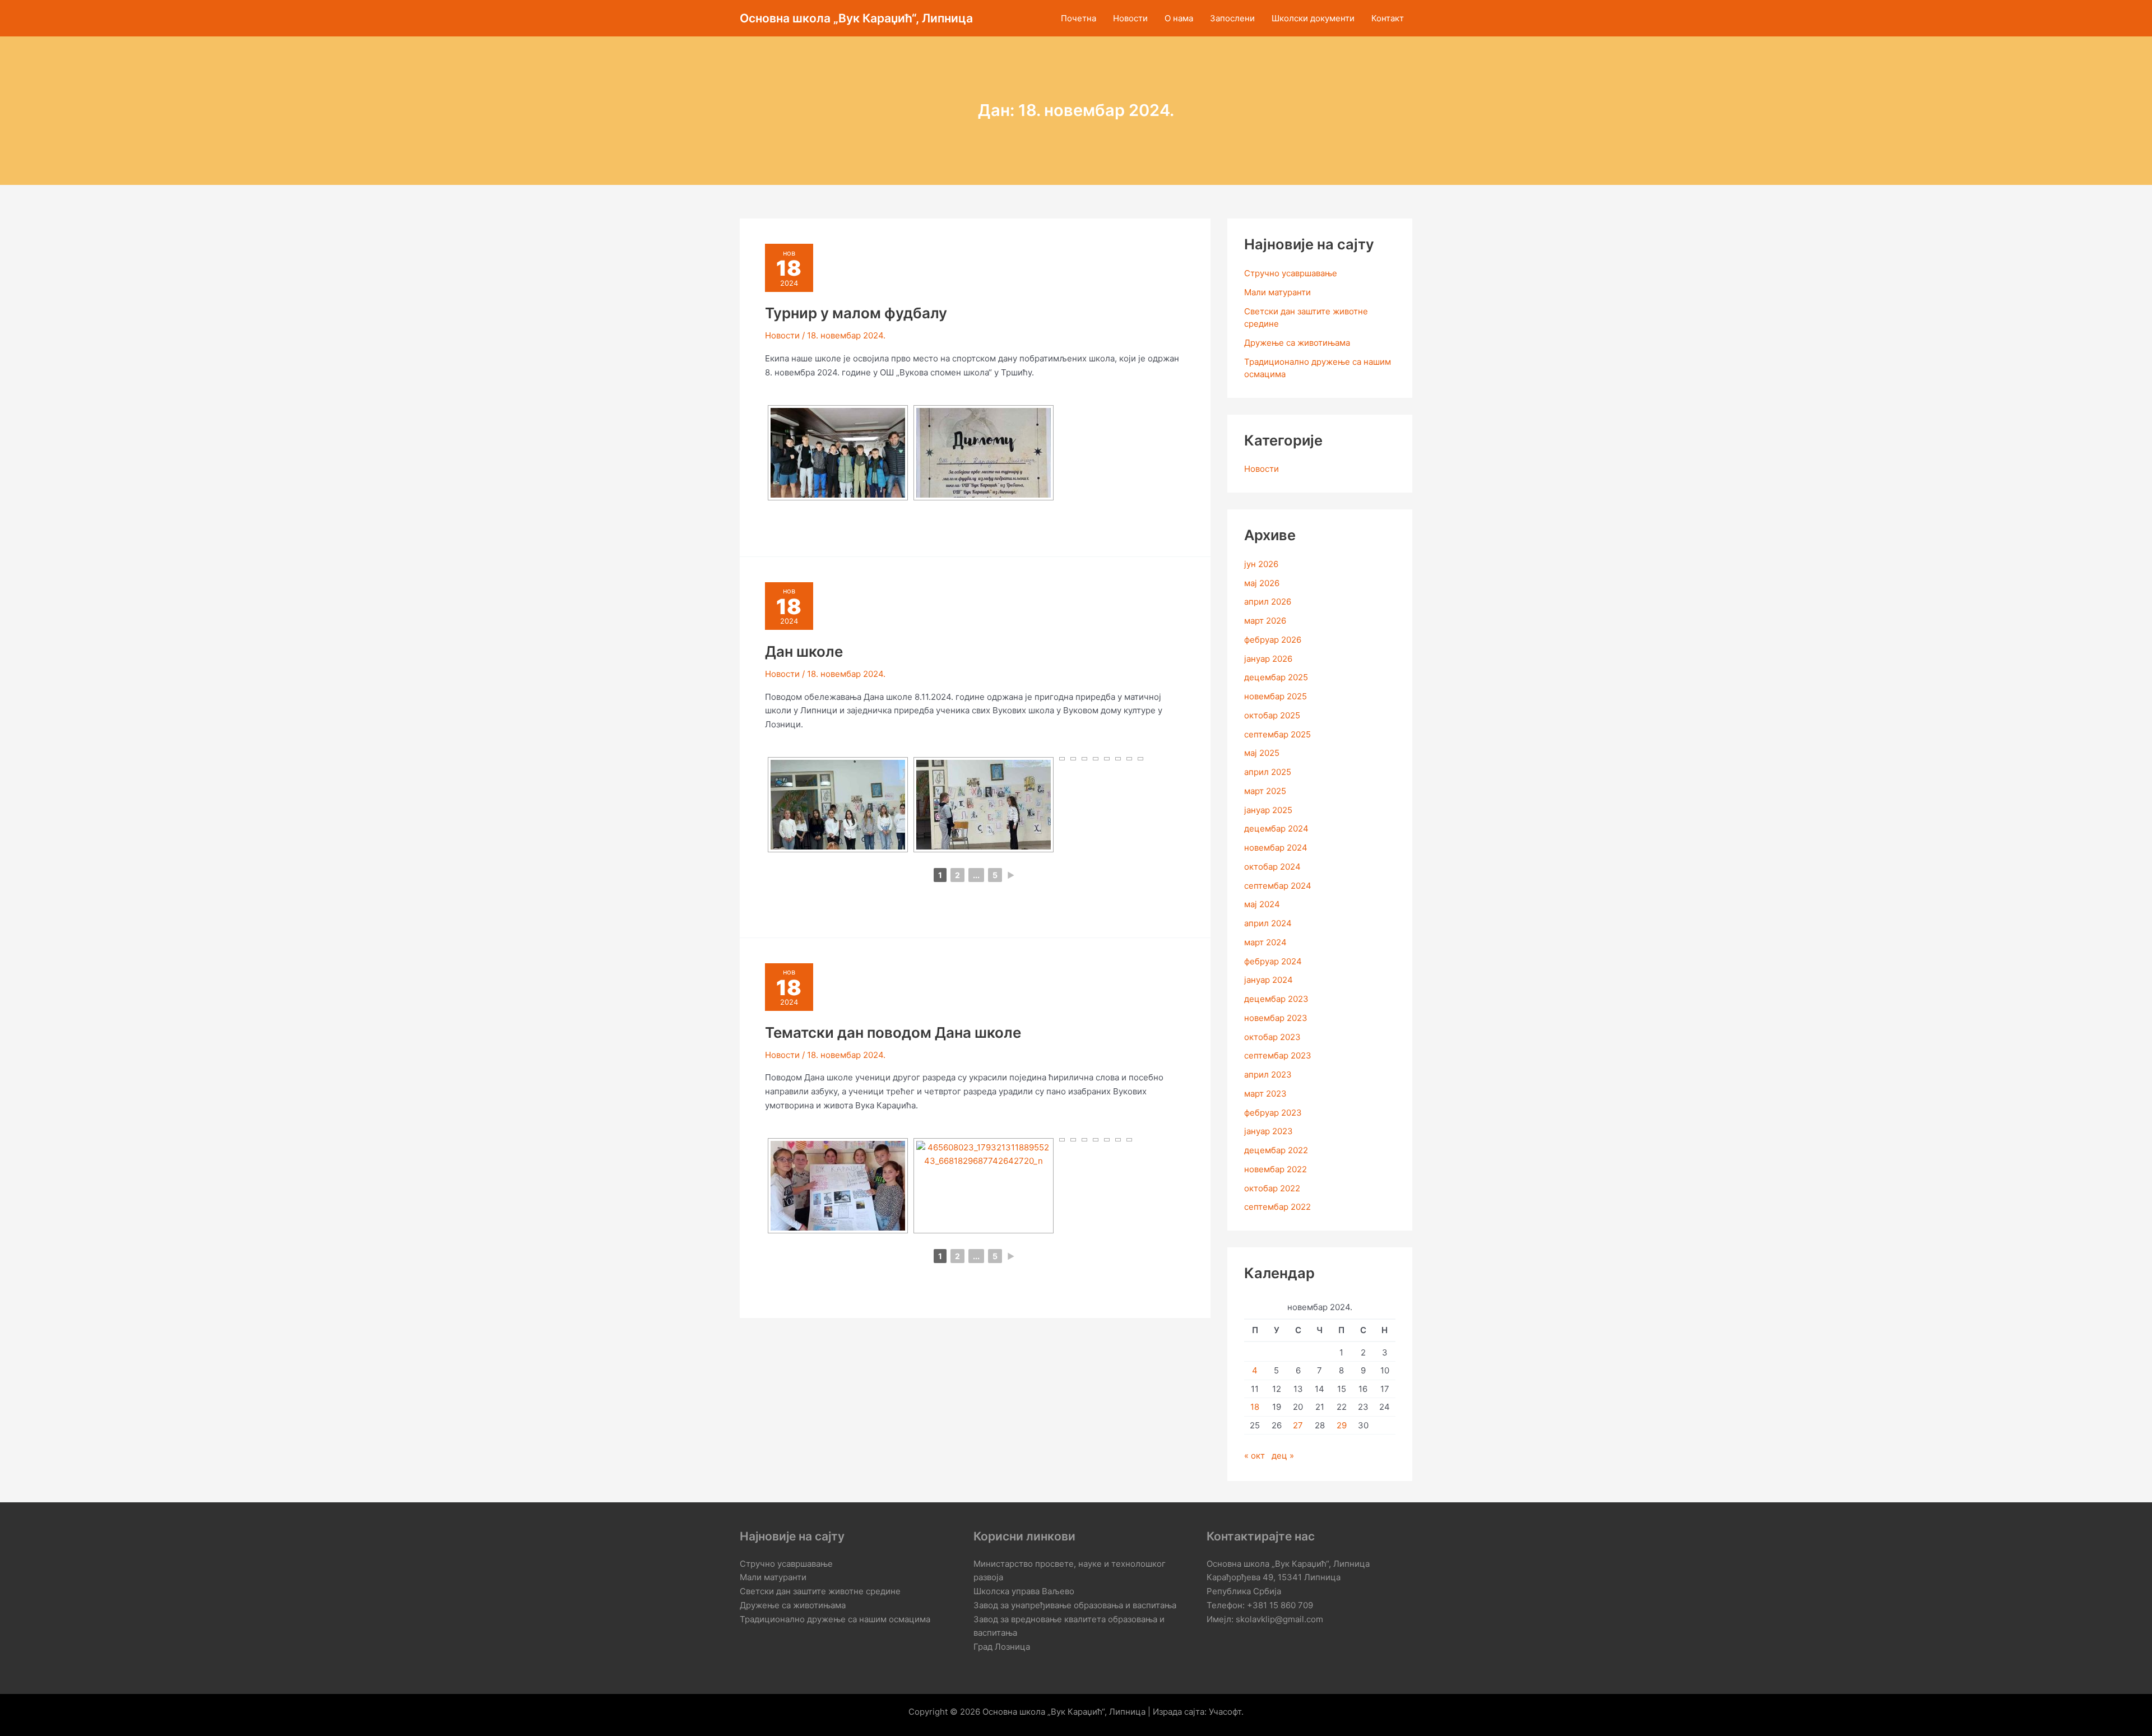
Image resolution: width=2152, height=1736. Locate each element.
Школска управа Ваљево (1024, 1591)
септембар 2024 (1278, 886)
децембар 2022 (1276, 1150)
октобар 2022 (1272, 1188)
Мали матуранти (1277, 292)
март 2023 (1265, 1094)
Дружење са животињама (1297, 343)
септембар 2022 (1277, 1207)
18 (1255, 1407)
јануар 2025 (1268, 810)
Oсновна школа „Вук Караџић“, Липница (856, 18)
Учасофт (1225, 1712)
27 (1298, 1425)
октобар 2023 (1272, 1037)
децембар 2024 (1276, 828)
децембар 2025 (1276, 677)
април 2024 (1268, 923)
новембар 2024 (1276, 848)
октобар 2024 (1272, 867)
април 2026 (1268, 602)
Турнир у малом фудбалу (856, 313)
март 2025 (1265, 791)
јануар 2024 (1269, 980)
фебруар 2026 (1273, 640)
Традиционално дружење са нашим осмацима (835, 1619)
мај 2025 (1262, 753)
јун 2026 (1261, 564)
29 (1342, 1425)
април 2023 (1268, 1074)
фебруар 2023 (1273, 1113)
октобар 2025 (1272, 715)
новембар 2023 (1276, 1018)
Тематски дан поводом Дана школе (893, 1032)
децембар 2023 (1276, 999)
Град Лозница (1002, 1647)
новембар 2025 (1276, 696)
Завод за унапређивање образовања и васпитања (1075, 1605)
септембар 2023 (1278, 1055)
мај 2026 (1262, 583)
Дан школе (804, 651)
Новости (782, 335)
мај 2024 (1262, 904)
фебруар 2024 (1273, 961)
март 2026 (1265, 621)
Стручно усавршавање (1291, 273)
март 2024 (1265, 942)
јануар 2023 (1269, 1131)
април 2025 (1268, 772)
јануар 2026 (1268, 659)
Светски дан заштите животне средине (820, 1591)
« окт (1254, 1456)
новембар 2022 (1276, 1169)
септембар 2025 (1277, 734)
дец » (1283, 1456)
